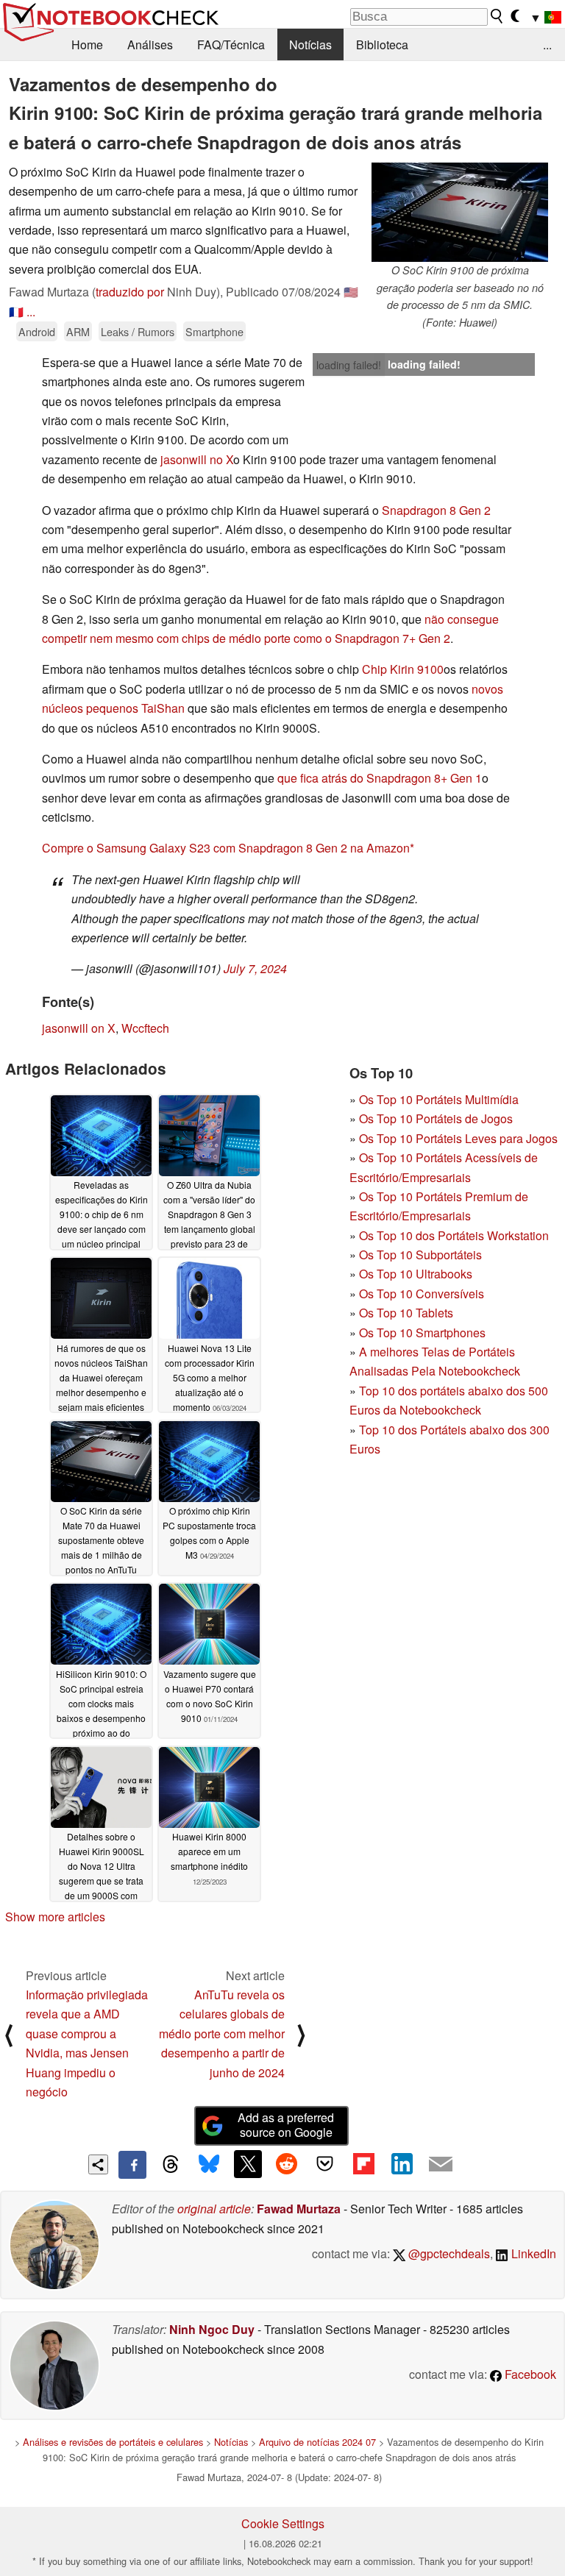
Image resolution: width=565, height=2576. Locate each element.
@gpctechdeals (448, 2253)
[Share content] (98, 2164)
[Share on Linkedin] (402, 2164)
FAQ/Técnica (231, 45)
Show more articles (55, 1917)
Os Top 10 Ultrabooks (416, 1274)
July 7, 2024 (255, 968)
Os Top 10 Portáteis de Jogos (436, 1118)
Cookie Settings (283, 2523)
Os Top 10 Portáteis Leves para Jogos (458, 1138)
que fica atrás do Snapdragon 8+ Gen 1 (380, 778)
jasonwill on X (79, 1028)
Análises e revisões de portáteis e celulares (113, 2442)
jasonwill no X (197, 459)
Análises (150, 45)
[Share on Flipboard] (363, 2164)
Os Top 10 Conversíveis (422, 1294)
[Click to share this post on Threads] (171, 2165)
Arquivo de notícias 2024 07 (317, 2442)
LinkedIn (532, 2253)
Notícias (310, 45)
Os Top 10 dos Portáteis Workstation (454, 1235)
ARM (78, 331)
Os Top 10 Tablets (406, 1313)
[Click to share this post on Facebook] (132, 2165)
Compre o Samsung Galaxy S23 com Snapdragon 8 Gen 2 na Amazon (226, 848)
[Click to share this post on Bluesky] (209, 2165)
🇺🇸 (351, 292)
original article (214, 2209)
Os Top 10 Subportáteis (420, 1255)
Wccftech (145, 1028)
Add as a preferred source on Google (286, 2125)
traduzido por (130, 292)
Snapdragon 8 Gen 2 (436, 510)
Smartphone (214, 331)
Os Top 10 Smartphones (422, 1333)
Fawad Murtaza (299, 2209)
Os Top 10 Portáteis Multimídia (439, 1099)
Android (37, 331)
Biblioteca (382, 45)
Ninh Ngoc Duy (212, 2329)
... (547, 45)
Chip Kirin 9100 (403, 669)
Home (87, 45)
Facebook (529, 2374)
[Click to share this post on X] (248, 2164)
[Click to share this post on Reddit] (286, 2164)
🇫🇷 (16, 312)
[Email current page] (441, 2165)
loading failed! (349, 365)
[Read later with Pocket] (325, 2164)
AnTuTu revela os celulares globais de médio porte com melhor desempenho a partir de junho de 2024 (222, 2034)
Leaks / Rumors (138, 331)
